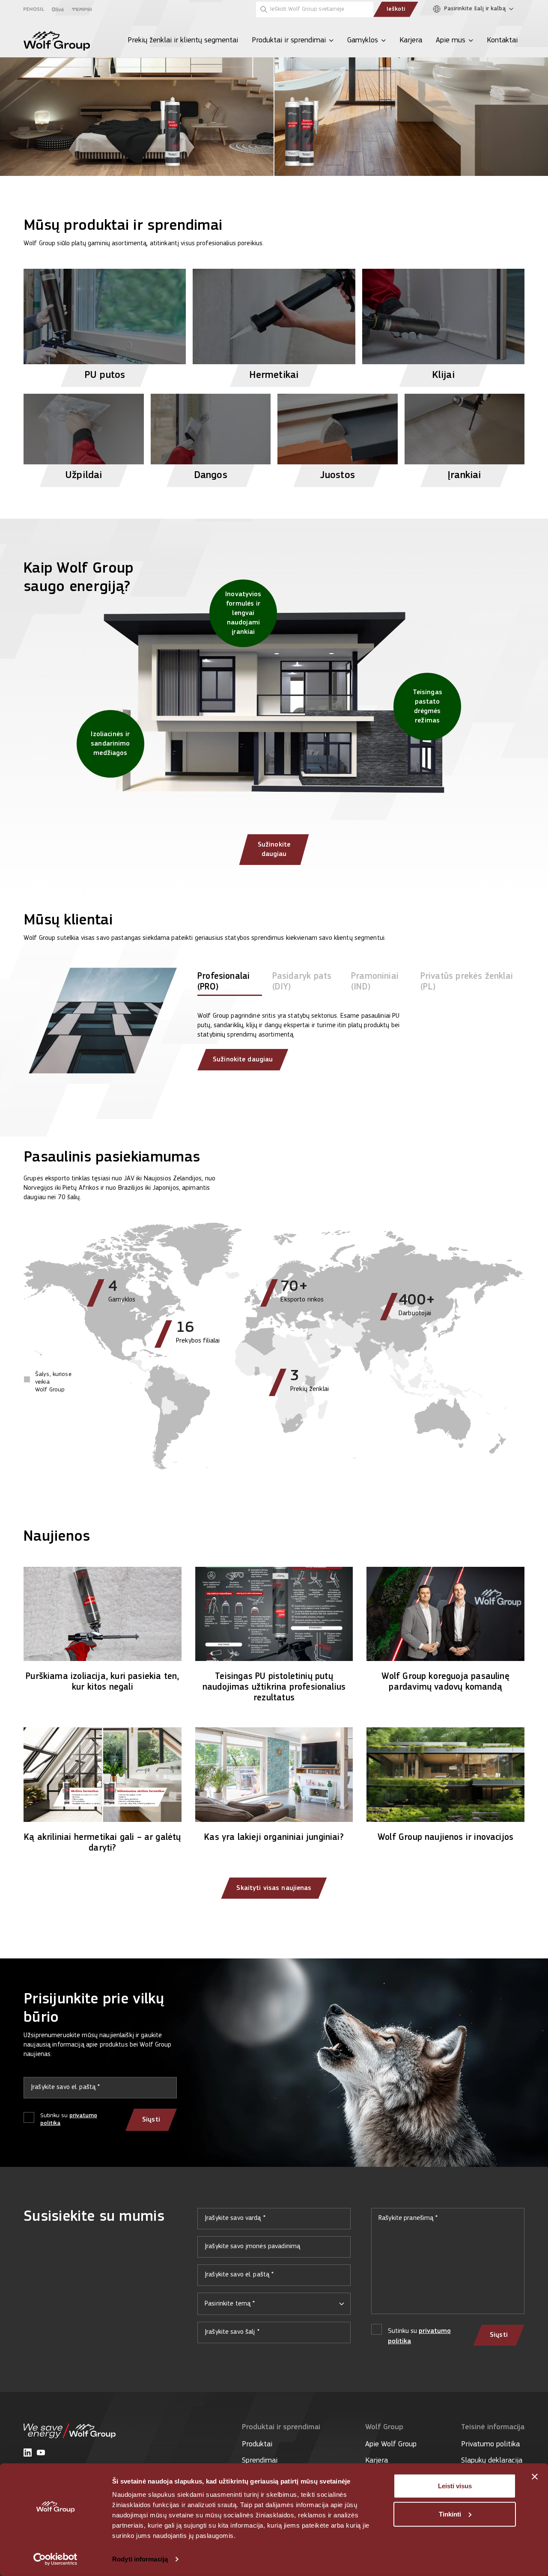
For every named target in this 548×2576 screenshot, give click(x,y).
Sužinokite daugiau (274, 850)
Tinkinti (450, 2514)
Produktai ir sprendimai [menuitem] (289, 41)
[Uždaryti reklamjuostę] (535, 2477)
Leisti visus (455, 2486)
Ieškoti (396, 9)
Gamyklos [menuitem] (363, 41)
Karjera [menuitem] (411, 41)
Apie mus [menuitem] (451, 41)
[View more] (274, 88)
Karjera (377, 2461)
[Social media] (28, 2453)
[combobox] (274, 2304)
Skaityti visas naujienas (274, 1888)
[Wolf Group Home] (57, 41)
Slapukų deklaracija (492, 2461)
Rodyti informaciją (140, 2559)
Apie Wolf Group (391, 2445)
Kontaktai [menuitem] (502, 41)
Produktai (257, 2445)
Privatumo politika (490, 2445)
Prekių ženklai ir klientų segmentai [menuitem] (183, 41)
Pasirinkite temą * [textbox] (230, 2304)
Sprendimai (260, 2461)
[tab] (230, 983)
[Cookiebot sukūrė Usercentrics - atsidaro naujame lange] (55, 2559)
